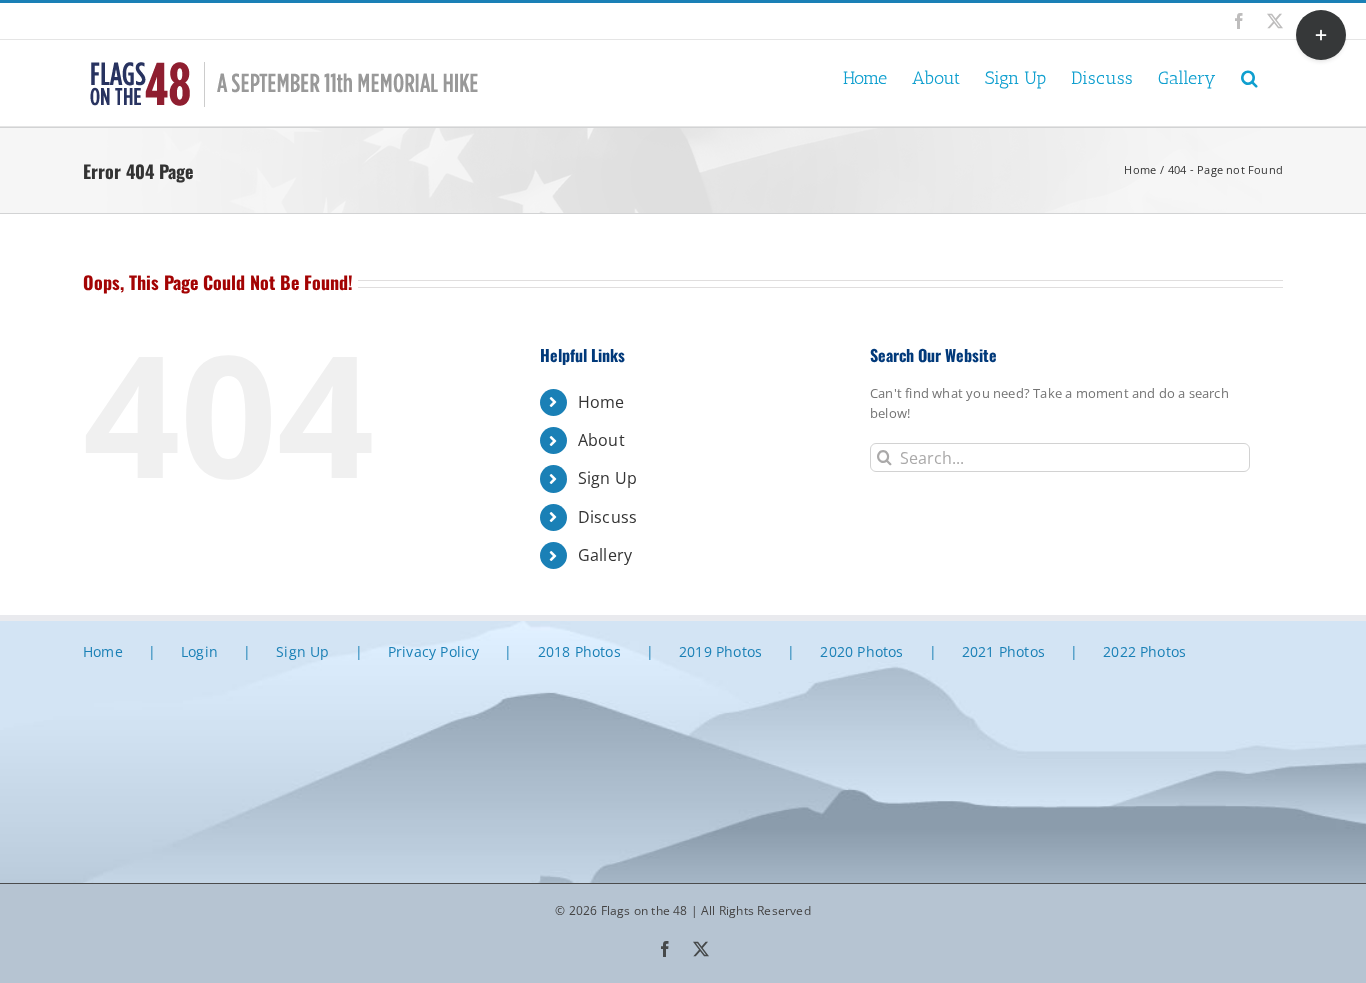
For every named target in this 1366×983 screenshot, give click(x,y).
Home (601, 402)
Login (199, 651)
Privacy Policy (434, 651)
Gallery (605, 555)
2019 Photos (720, 651)
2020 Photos (861, 651)
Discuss (607, 517)
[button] (1249, 76)
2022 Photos (1144, 651)
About (601, 440)
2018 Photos (579, 651)
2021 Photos (1003, 651)
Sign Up (607, 478)
